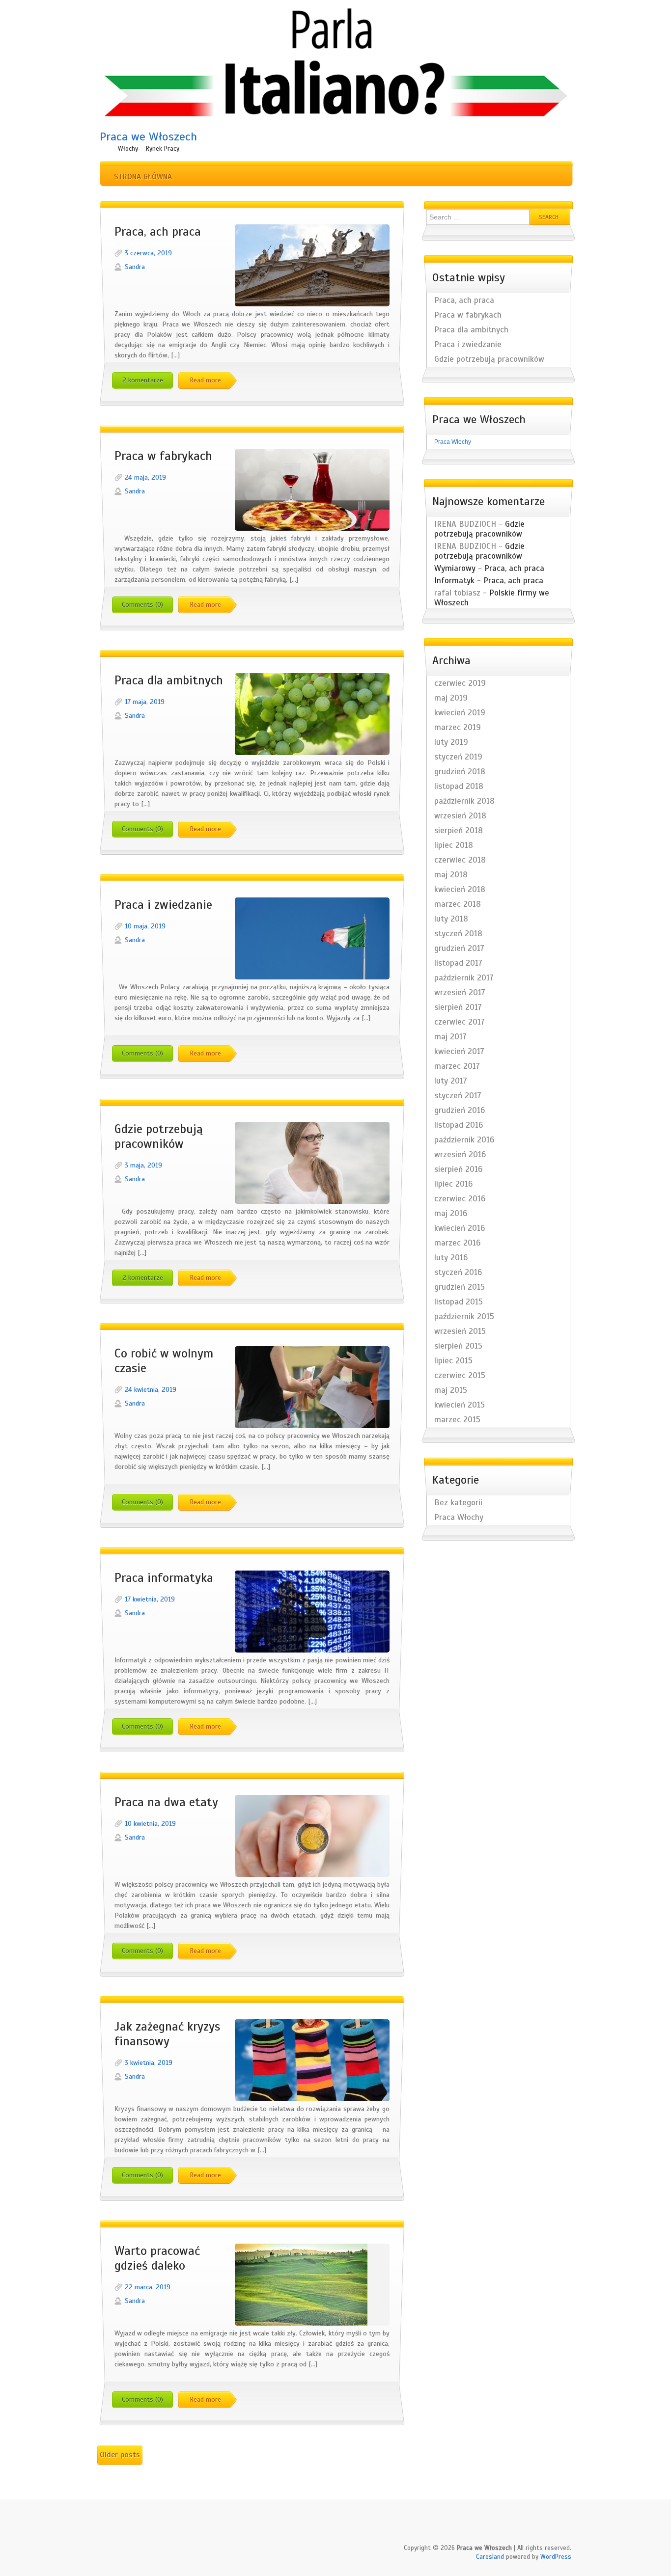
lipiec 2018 (454, 845)
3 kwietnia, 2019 (149, 2063)
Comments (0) (142, 605)
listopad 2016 (459, 1125)
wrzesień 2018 (460, 816)
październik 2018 (464, 801)
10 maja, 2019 (145, 926)
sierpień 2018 (459, 831)
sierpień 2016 (458, 1169)
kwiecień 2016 (460, 1228)
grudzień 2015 (460, 1287)
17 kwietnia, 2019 (150, 1599)
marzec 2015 (457, 1420)
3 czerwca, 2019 (148, 253)
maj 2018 (451, 875)
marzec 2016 (457, 1243)
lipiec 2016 (453, 1184)
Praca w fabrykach (163, 456)
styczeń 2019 (458, 757)
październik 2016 (464, 1140)
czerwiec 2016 (460, 1199)
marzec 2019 (458, 728)
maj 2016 (451, 1214)
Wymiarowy (455, 568)
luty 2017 (451, 1081)
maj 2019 (451, 698)
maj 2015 (451, 1390)
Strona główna (143, 177)
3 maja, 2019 (143, 1165)
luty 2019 (451, 742)
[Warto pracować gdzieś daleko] (312, 2285)
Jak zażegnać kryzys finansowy (167, 2034)
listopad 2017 (458, 963)
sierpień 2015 (458, 1346)
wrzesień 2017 (460, 993)
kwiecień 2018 (460, 890)
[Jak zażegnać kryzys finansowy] (312, 2060)
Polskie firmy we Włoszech (492, 598)
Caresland (490, 2557)
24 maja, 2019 (145, 477)
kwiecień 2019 (460, 713)
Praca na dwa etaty (166, 1802)
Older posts (120, 2455)
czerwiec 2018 (460, 860)
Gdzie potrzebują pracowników (159, 1137)
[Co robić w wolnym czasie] (312, 1387)
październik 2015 (464, 1317)
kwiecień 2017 (459, 1052)
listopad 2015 (459, 1302)
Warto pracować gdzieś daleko (157, 2258)
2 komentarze (143, 380)
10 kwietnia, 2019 (150, 1824)
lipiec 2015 (453, 1361)
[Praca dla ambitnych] (312, 714)
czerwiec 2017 (460, 1022)
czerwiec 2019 (460, 683)
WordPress (556, 2557)
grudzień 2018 (460, 772)
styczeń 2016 (458, 1273)
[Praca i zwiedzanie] (312, 938)
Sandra (135, 267)
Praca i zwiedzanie (163, 905)
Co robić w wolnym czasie (164, 1361)
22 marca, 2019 (148, 2287)
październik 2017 (464, 978)
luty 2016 (451, 1258)
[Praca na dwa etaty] (312, 1836)
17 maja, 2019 (145, 702)
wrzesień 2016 (460, 1155)
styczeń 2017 (458, 1096)
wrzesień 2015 (460, 1331)
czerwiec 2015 (460, 1376)
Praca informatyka (164, 1578)
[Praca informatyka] (312, 1612)
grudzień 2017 (459, 949)
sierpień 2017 (458, 1007)
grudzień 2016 (460, 1111)
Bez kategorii (458, 1503)
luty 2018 (451, 919)
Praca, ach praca (158, 232)
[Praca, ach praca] (312, 265)
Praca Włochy (453, 442)
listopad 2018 (459, 786)
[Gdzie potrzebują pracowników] (312, 1163)
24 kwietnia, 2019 (151, 1390)
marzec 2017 (457, 1066)
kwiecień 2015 (460, 1405)
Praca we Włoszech (148, 136)
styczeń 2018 (458, 934)
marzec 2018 (458, 904)
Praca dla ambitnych (169, 680)
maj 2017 (450, 1037)
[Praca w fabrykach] (312, 490)
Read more (205, 380)
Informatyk (454, 581)
